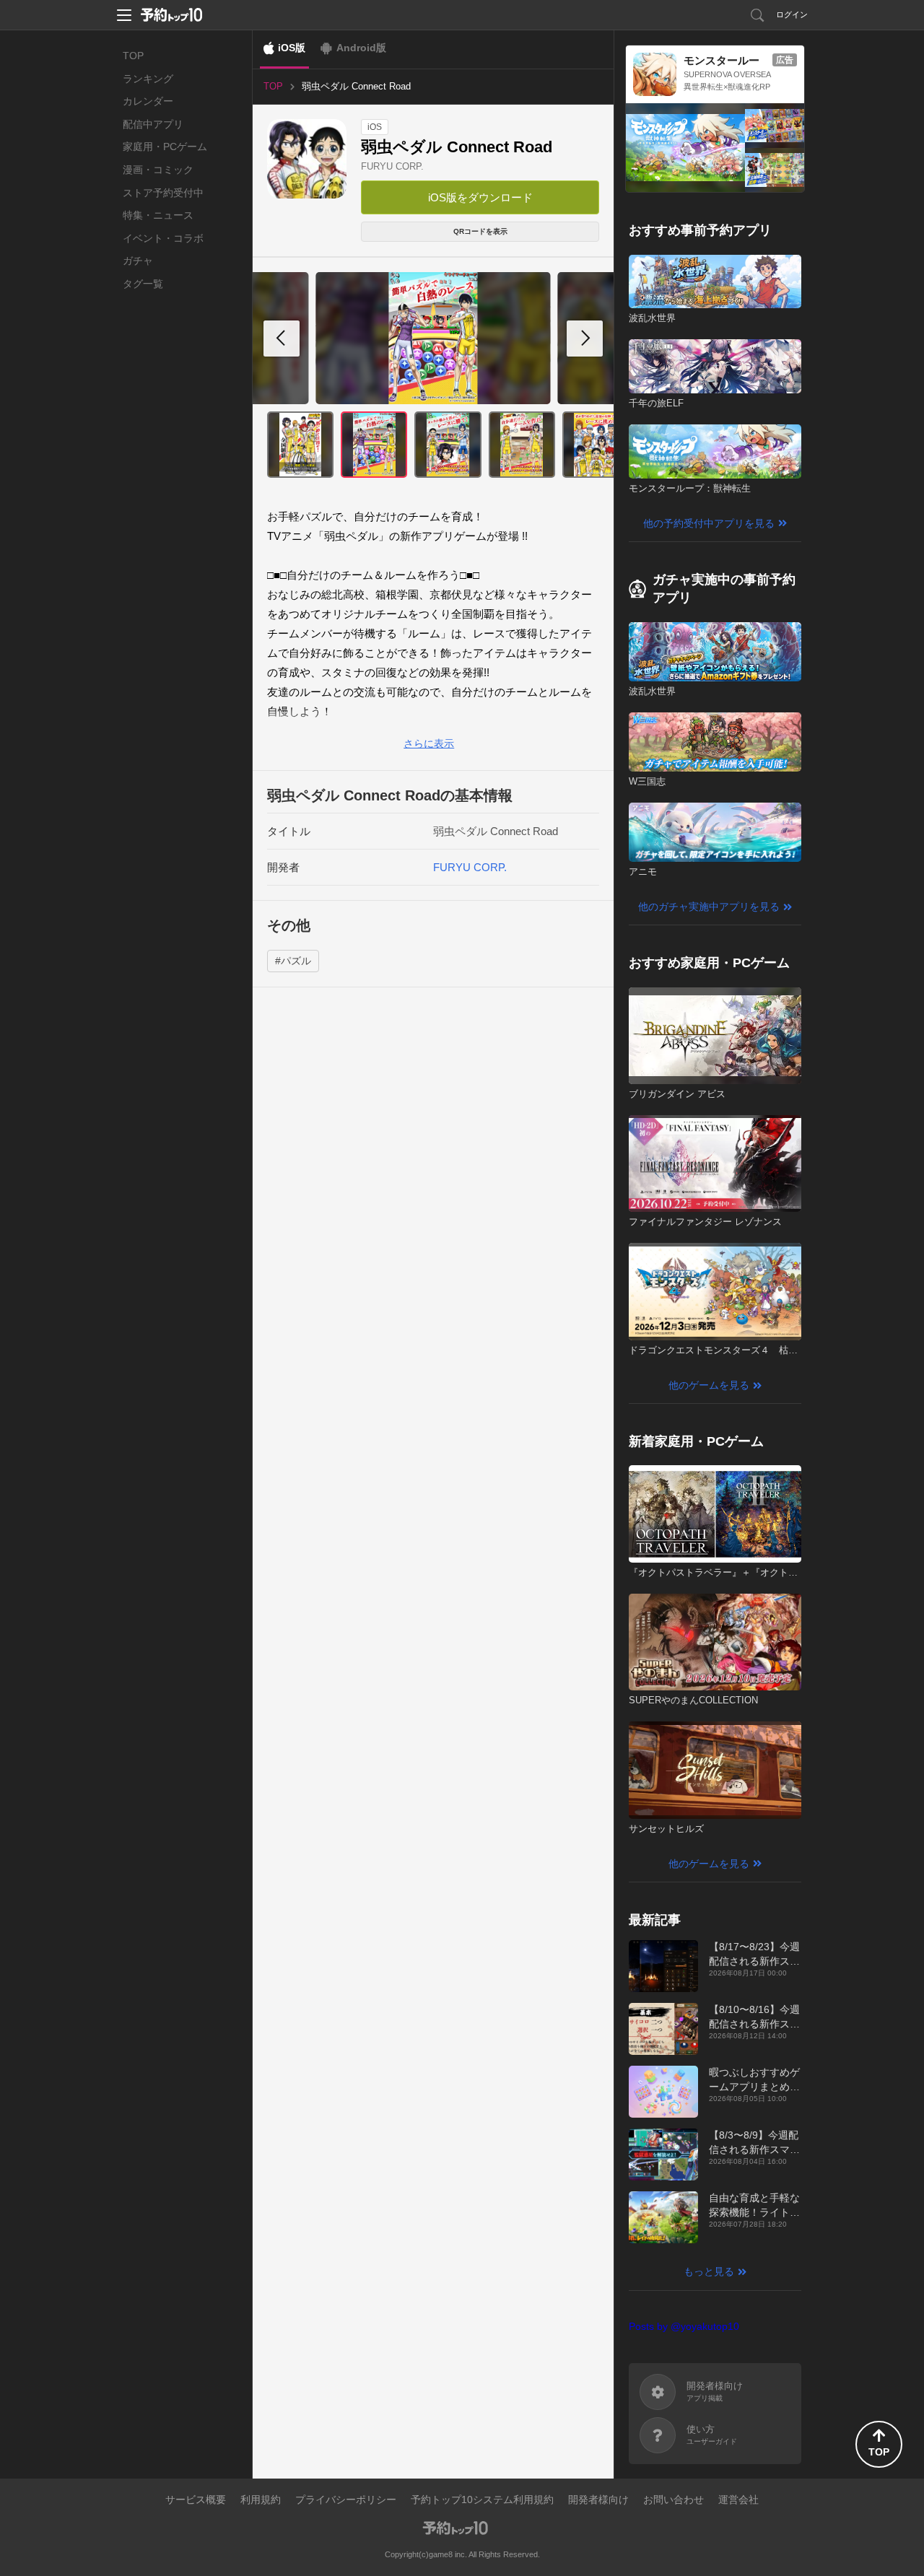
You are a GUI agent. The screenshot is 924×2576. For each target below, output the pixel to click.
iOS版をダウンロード (480, 197)
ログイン (792, 14)
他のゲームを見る (709, 1385)
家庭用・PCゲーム (165, 147)
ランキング (148, 79)
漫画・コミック (158, 170)
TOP (133, 56)
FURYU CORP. (392, 166)
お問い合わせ (674, 2499)
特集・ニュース (158, 215)
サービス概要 (196, 2499)
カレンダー (148, 101)
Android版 (361, 48)
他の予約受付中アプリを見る (709, 523)
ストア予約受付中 (163, 193)
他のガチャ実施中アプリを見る (709, 907)
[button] (585, 339)
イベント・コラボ (163, 238)
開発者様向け (598, 2499)
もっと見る (709, 2271)
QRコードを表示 (480, 231)
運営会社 (738, 2499)
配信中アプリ (153, 124)
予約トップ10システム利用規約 (482, 2499)
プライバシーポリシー (346, 2499)
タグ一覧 (143, 284)
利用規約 (261, 2499)
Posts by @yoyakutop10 (684, 2326)
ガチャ (138, 261)
